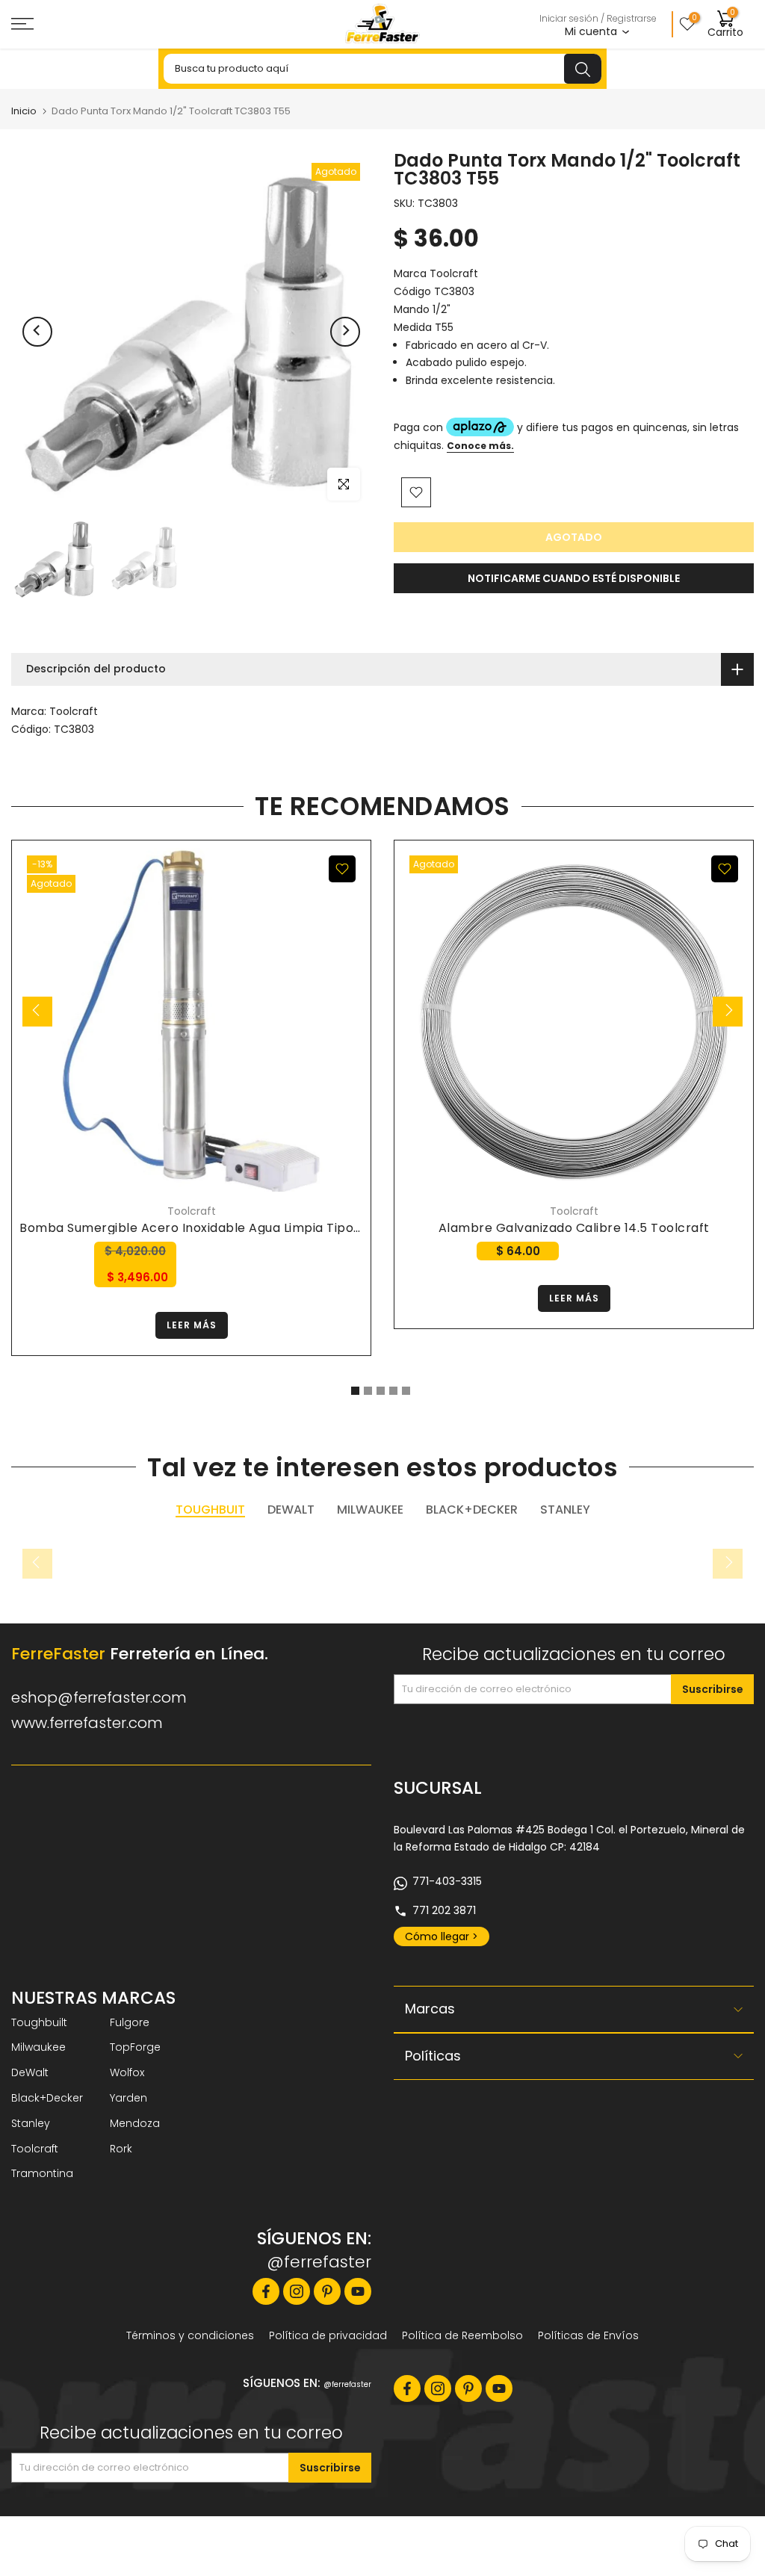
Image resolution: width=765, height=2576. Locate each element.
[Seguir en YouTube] (358, 2291)
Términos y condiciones (190, 2335)
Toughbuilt (39, 2022)
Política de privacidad (328, 2335)
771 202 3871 (444, 1910)
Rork (121, 2149)
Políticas (433, 2056)
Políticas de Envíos (588, 2335)
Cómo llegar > (442, 1936)
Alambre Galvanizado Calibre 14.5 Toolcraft (574, 1228)
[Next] (345, 332)
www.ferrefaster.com (87, 1723)
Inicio (24, 111)
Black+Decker (47, 2098)
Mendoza (135, 2123)
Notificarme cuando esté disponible (574, 578)
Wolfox (127, 2072)
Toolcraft (74, 711)
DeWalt (30, 2072)
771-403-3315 (447, 1881)
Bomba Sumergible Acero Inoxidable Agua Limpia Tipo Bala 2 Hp (217, 1228)
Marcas (430, 2009)
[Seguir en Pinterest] (327, 2291)
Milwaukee (38, 2047)
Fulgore (130, 2022)
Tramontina (42, 2173)
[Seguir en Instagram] (297, 2291)
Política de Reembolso (462, 2335)
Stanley (31, 2123)
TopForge (135, 2047)
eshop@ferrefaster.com (99, 1697)
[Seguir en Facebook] (266, 2291)
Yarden (128, 2098)
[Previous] (37, 332)
